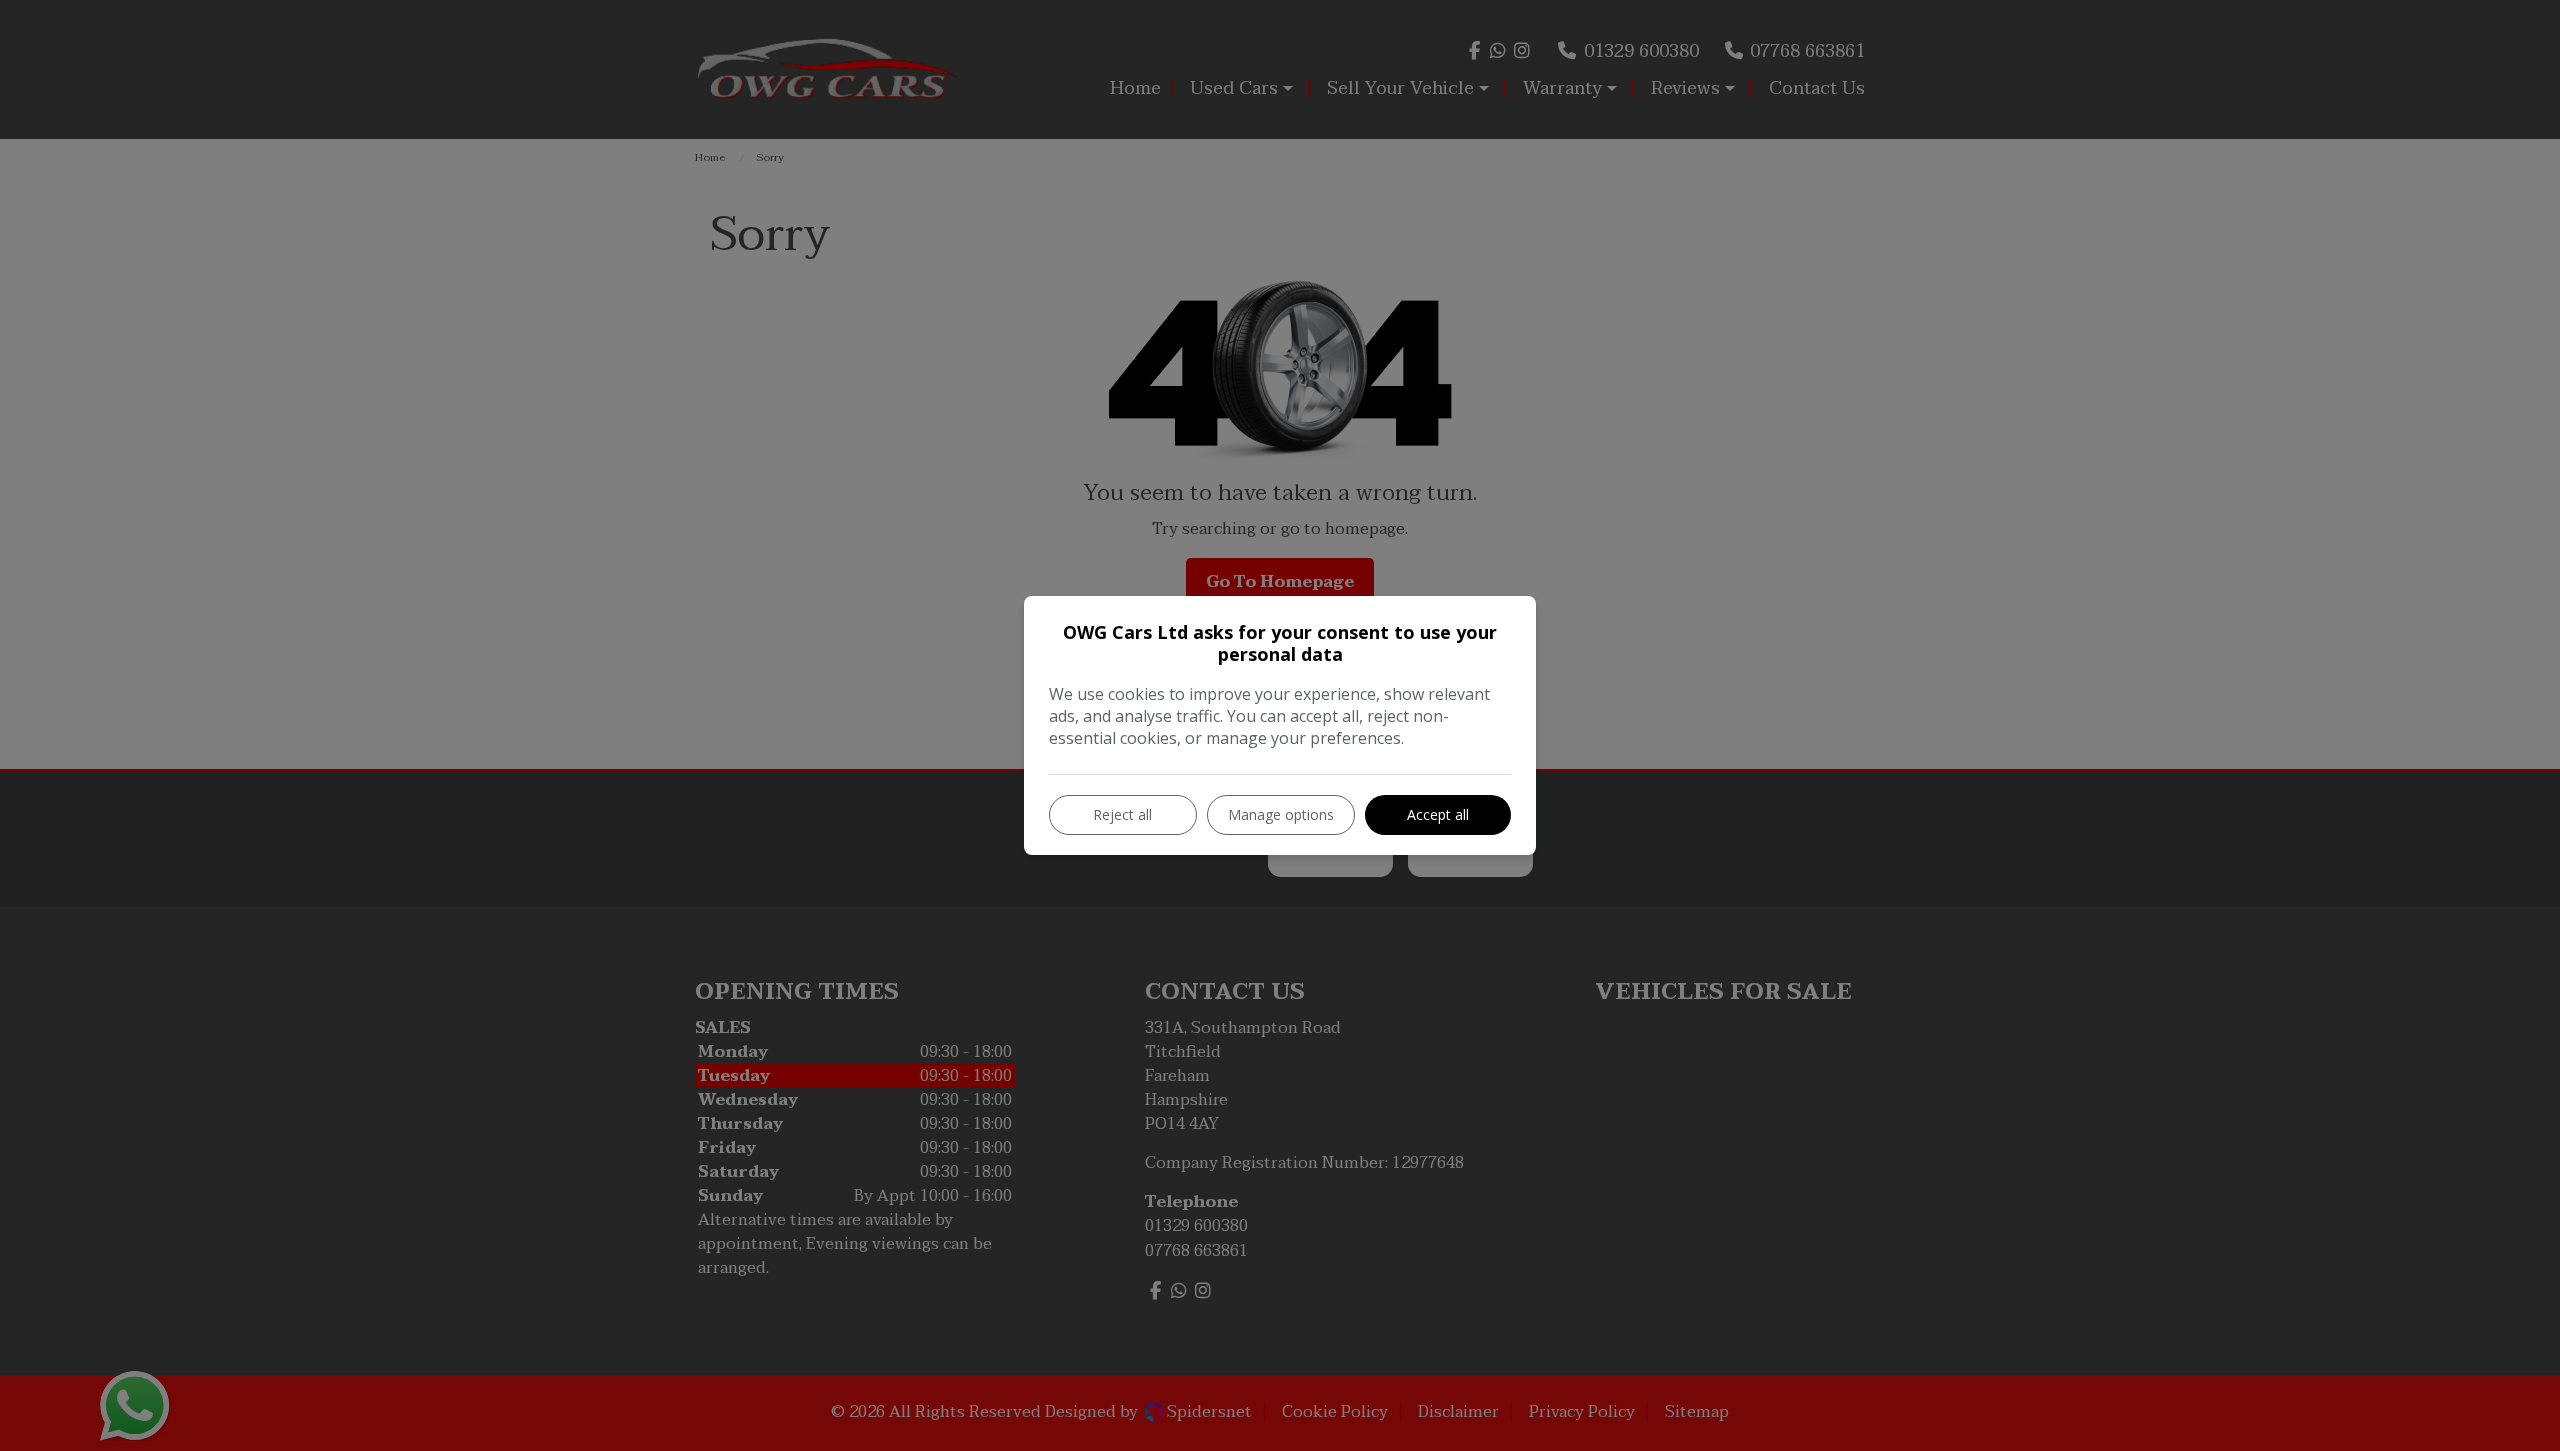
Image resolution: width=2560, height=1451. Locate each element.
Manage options (1281, 814)
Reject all (1122, 814)
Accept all (1438, 814)
